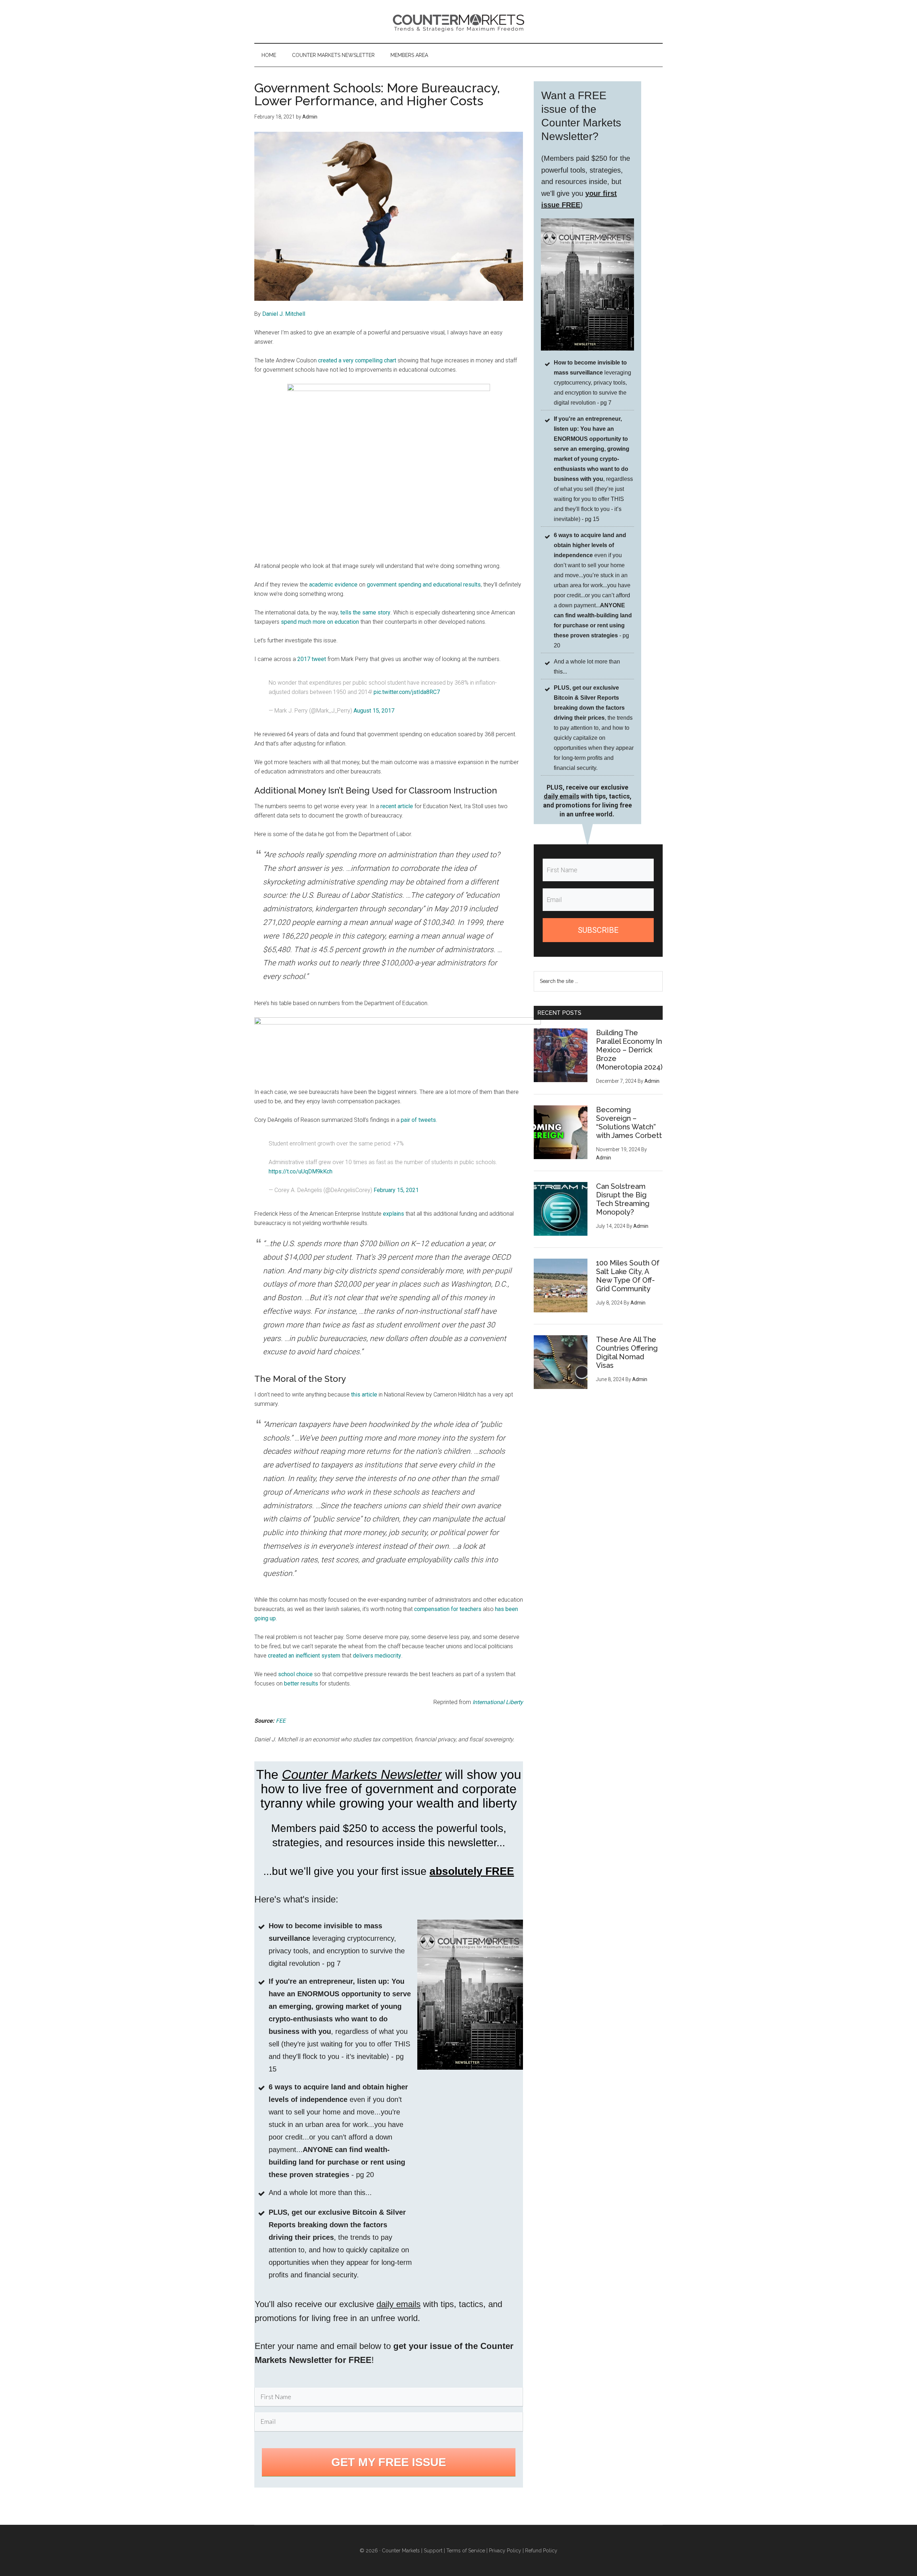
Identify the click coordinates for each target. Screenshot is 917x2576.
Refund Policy (541, 2551)
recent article (397, 806)
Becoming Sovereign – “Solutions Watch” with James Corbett (629, 1123)
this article (364, 1395)
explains (393, 1214)
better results (301, 1683)
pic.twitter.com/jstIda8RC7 (407, 692)
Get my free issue (389, 2462)
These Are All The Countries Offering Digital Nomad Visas (627, 1352)
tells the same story (365, 612)
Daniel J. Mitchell (284, 314)
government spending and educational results (424, 585)
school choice (295, 1674)
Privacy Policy (505, 2551)
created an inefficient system (304, 1656)
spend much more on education (320, 622)
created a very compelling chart (357, 360)
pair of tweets (418, 1120)
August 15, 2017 (374, 711)
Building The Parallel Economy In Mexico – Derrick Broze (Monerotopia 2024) (629, 1050)
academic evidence (333, 585)
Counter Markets (458, 21)
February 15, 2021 (396, 1190)
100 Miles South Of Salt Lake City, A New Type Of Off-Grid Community (628, 1276)
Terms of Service (466, 2551)
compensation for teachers (448, 1609)
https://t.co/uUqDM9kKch (301, 1171)
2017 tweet (312, 659)
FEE (281, 1721)
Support (433, 2551)
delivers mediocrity (377, 1656)
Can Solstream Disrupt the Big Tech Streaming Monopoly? (623, 1199)
